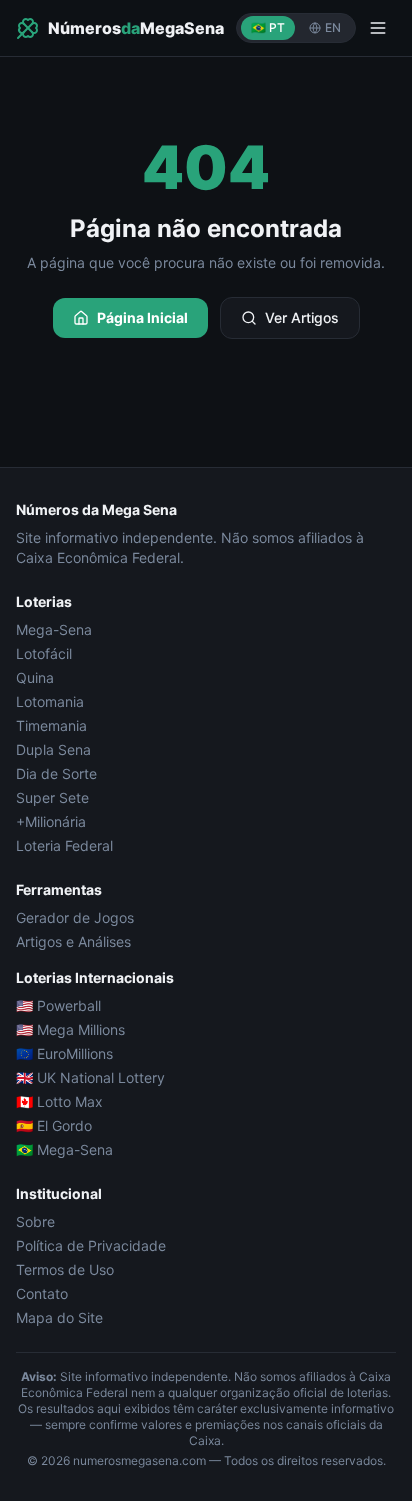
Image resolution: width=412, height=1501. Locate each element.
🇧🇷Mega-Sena (64, 1149)
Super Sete (52, 797)
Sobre (35, 1221)
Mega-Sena (54, 629)
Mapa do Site (59, 1317)
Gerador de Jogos (75, 917)
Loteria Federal (64, 845)
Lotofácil (44, 653)
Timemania (51, 725)
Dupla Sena (53, 749)
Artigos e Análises (73, 941)
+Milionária (51, 821)
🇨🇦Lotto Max (59, 1101)
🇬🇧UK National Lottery (90, 1077)
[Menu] (378, 28)
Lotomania (50, 701)
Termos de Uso (65, 1269)
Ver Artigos (302, 317)
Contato (42, 1293)
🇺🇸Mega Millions (70, 1029)
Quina (35, 677)
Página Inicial (142, 317)
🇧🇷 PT (268, 27)
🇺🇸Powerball (58, 1005)
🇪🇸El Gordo (54, 1125)
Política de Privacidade (91, 1245)
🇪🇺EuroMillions (64, 1053)
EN (333, 27)
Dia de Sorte (56, 773)
